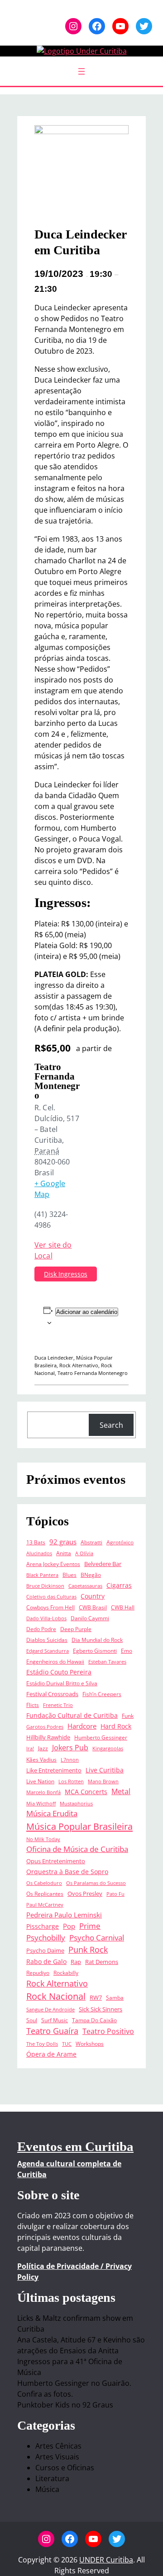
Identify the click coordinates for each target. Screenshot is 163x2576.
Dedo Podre (41, 1629)
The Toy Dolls (42, 2044)
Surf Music (55, 2020)
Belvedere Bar (103, 1564)
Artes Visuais (57, 2457)
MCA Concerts (86, 1792)
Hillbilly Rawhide (48, 1737)
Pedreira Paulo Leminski (64, 1915)
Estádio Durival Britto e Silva (62, 1683)
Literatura (52, 2478)
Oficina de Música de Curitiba (77, 1849)
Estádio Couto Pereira (59, 1672)
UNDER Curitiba (106, 2560)
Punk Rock (88, 1950)
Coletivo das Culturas (51, 1597)
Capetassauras (85, 1586)
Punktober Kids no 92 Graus (65, 2405)
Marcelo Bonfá (43, 1792)
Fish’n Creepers (102, 1694)
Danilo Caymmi (90, 1618)
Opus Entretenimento (56, 1861)
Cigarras (119, 1585)
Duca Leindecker (54, 1358)
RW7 (96, 1997)
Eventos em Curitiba (75, 2146)
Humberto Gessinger (101, 1737)
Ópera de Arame (51, 2054)
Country (93, 1596)
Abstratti (91, 1542)
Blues (70, 1575)
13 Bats (36, 1542)
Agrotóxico (120, 1542)
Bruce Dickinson (45, 1586)
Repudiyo (38, 1973)
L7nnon (70, 1760)
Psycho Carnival (97, 1938)
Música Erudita (52, 1813)
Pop (69, 1926)
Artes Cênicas (58, 2446)
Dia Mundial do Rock (97, 1640)
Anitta (64, 1553)
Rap (76, 1962)
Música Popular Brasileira (79, 1826)
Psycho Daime (45, 1950)
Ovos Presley (85, 1893)
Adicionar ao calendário (87, 1312)
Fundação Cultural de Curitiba (72, 1716)
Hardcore (82, 1726)
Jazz (43, 1748)
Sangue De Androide (50, 2010)
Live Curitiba (105, 1770)
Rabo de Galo (46, 1962)
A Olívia (84, 1553)
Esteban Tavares (107, 1662)
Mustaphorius (76, 1804)
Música (47, 2489)
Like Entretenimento (54, 1770)
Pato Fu (115, 1894)
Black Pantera (42, 1575)
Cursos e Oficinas (65, 2468)
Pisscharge (43, 1926)
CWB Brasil (93, 1607)
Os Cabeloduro (44, 1883)
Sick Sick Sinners (101, 2009)
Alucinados (39, 1553)
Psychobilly (46, 1938)
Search (111, 1425)
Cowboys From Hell (50, 1607)
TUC (67, 2044)
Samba (115, 1997)
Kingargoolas (108, 1749)
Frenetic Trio (58, 1705)
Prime (90, 1926)
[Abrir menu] (81, 71)
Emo (127, 1650)
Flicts (33, 1705)
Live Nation (40, 1781)
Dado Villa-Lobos (46, 1618)
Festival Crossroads (52, 1694)
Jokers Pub (70, 1748)
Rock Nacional (56, 1996)
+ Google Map (50, 1189)
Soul (32, 2020)
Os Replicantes (45, 1893)
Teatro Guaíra (52, 2031)
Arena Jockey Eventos (53, 1564)
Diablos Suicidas (47, 1640)
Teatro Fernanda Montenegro (93, 1373)
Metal (121, 1791)
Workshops (90, 2043)
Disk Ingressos (66, 1274)
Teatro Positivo (108, 2031)
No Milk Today (43, 1839)
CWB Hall (123, 1607)
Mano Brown (103, 1781)
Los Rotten (71, 1781)
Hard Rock (116, 1726)
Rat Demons (102, 1962)
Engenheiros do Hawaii (55, 1661)
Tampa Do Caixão (94, 2020)
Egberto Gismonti (95, 1650)
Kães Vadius (41, 1759)
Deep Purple (76, 1629)
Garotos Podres (45, 1727)
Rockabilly (66, 1973)
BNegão (91, 1575)
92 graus (63, 1542)
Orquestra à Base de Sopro (67, 1872)
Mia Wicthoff (41, 1804)
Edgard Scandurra (48, 1651)
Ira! (30, 1749)
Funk (128, 1716)
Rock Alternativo (79, 1365)
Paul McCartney (45, 1905)
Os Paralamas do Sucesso (96, 1883)
